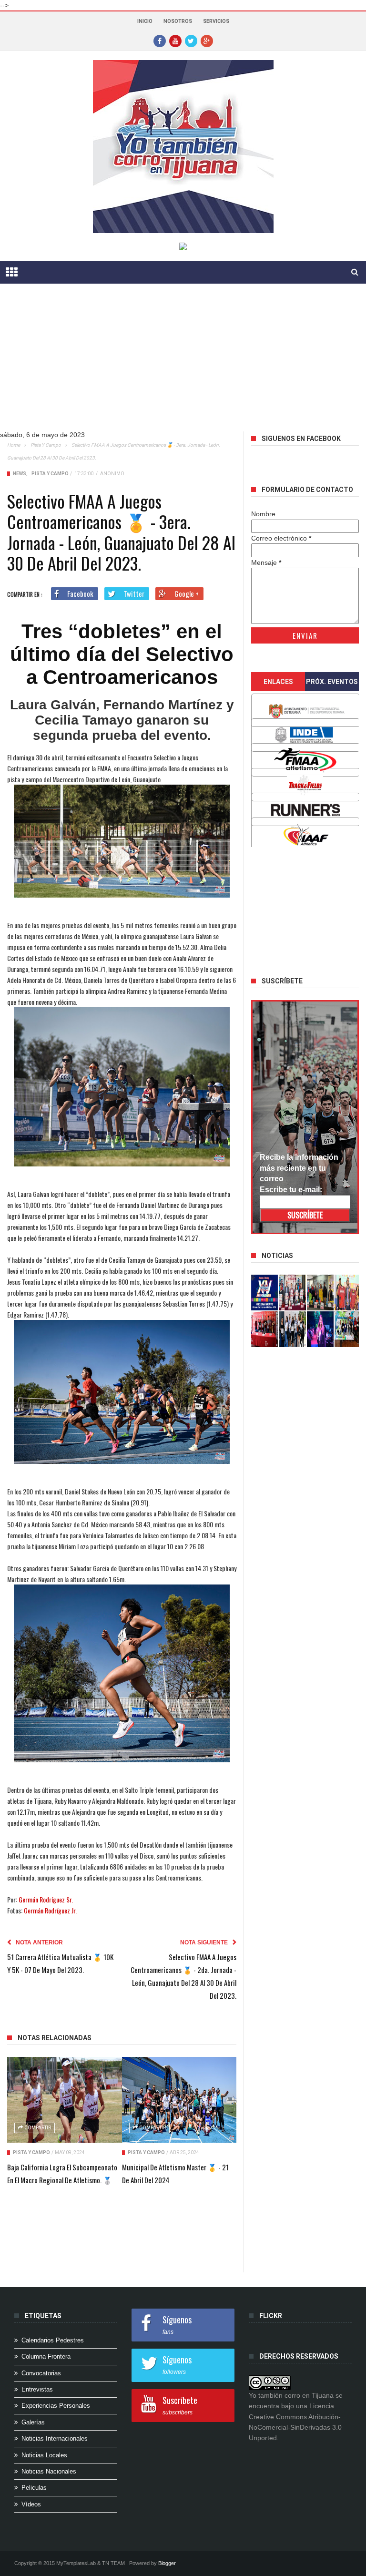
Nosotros (178, 21)
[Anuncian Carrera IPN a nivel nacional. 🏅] (292, 1293)
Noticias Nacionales (49, 2471)
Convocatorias (41, 2373)
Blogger (167, 2563)
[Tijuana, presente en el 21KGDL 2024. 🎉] (292, 1329)
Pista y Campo (46, 445)
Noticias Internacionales (55, 2438)
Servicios (216, 21)
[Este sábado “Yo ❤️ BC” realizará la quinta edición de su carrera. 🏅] (348, 1329)
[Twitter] (191, 41)
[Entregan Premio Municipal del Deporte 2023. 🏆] (320, 1329)
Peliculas (34, 2488)
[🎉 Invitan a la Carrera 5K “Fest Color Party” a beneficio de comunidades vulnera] (320, 1293)
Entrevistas (37, 2389)
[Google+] (207, 41)
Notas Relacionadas (55, 2038)
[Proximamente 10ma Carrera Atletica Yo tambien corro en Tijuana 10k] (264, 1293)
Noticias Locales (44, 2455)
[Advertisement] (183, 365)
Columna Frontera (46, 2356)
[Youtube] (175, 41)
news (20, 474)
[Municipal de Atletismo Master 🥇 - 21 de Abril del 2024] (179, 2100)
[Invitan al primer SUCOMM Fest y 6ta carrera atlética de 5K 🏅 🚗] (348, 1293)
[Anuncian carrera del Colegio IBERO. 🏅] (264, 1329)
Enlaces (278, 682)
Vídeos (31, 2504)
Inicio (145, 21)
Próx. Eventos (332, 682)
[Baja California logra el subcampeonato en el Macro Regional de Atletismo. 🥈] (65, 2100)
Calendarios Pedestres (53, 2340)
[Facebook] (160, 41)
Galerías (33, 2422)
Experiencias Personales (56, 2406)
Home (14, 445)
